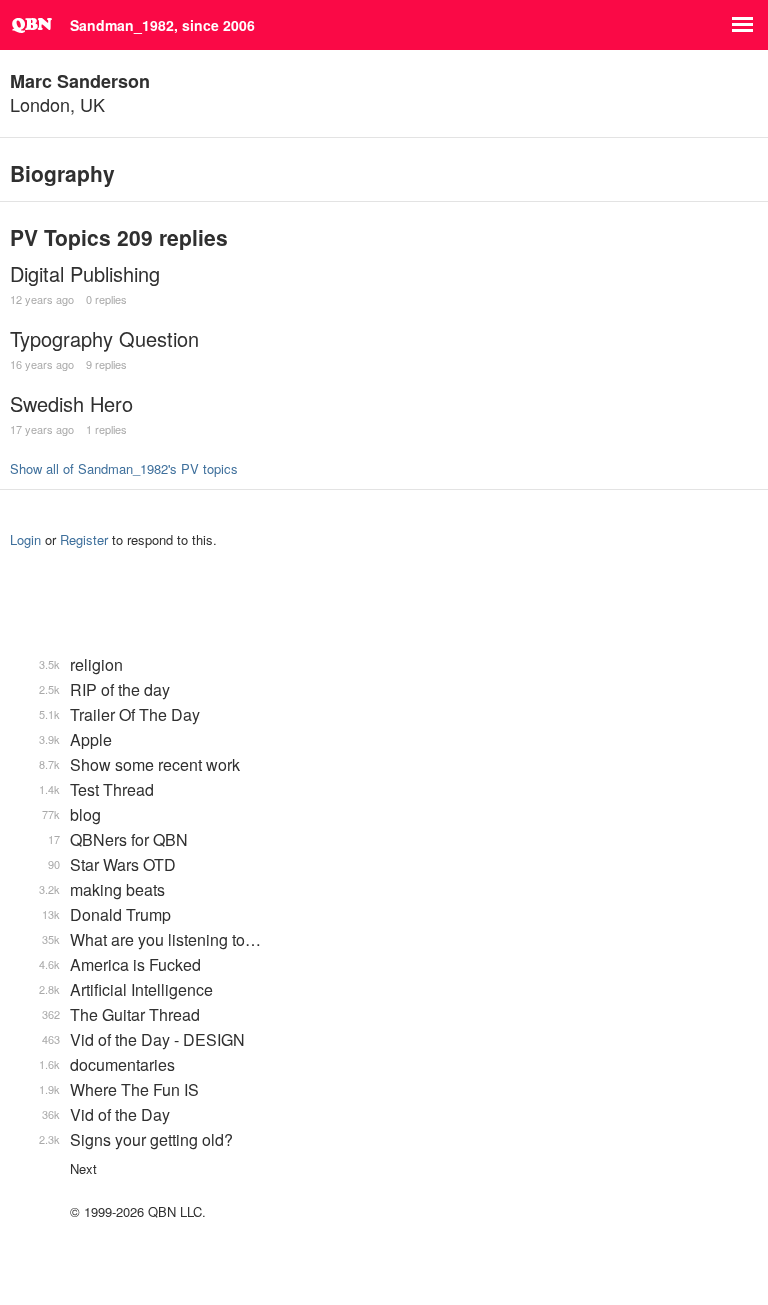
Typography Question (104, 338)
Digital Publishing (85, 273)
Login (25, 539)
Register (84, 539)
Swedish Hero (71, 403)
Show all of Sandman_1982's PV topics (124, 468)
